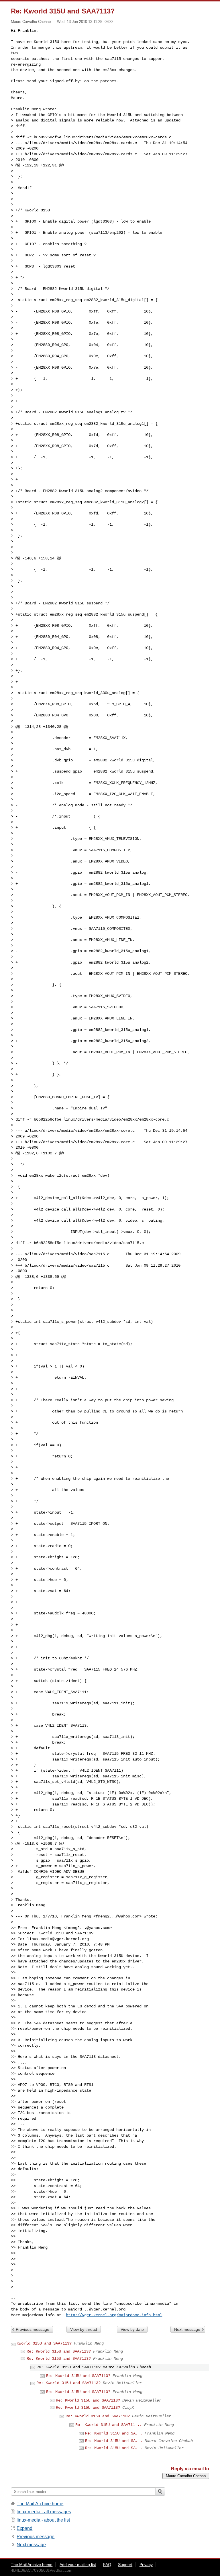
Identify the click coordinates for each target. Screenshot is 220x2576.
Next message (187, 2329)
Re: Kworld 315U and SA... (114, 2433)
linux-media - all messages (44, 2512)
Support (125, 2565)
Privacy (146, 2565)
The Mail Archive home (40, 2504)
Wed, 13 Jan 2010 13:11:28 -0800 (85, 22)
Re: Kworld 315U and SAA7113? (59, 2351)
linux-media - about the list (43, 2520)
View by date (132, 2329)
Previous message (33, 2329)
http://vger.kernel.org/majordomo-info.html (114, 2315)
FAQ (107, 2565)
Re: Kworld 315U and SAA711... (109, 2425)
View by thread (84, 2329)
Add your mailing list (78, 2565)
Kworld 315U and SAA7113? (44, 2343)
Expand (24, 2528)
